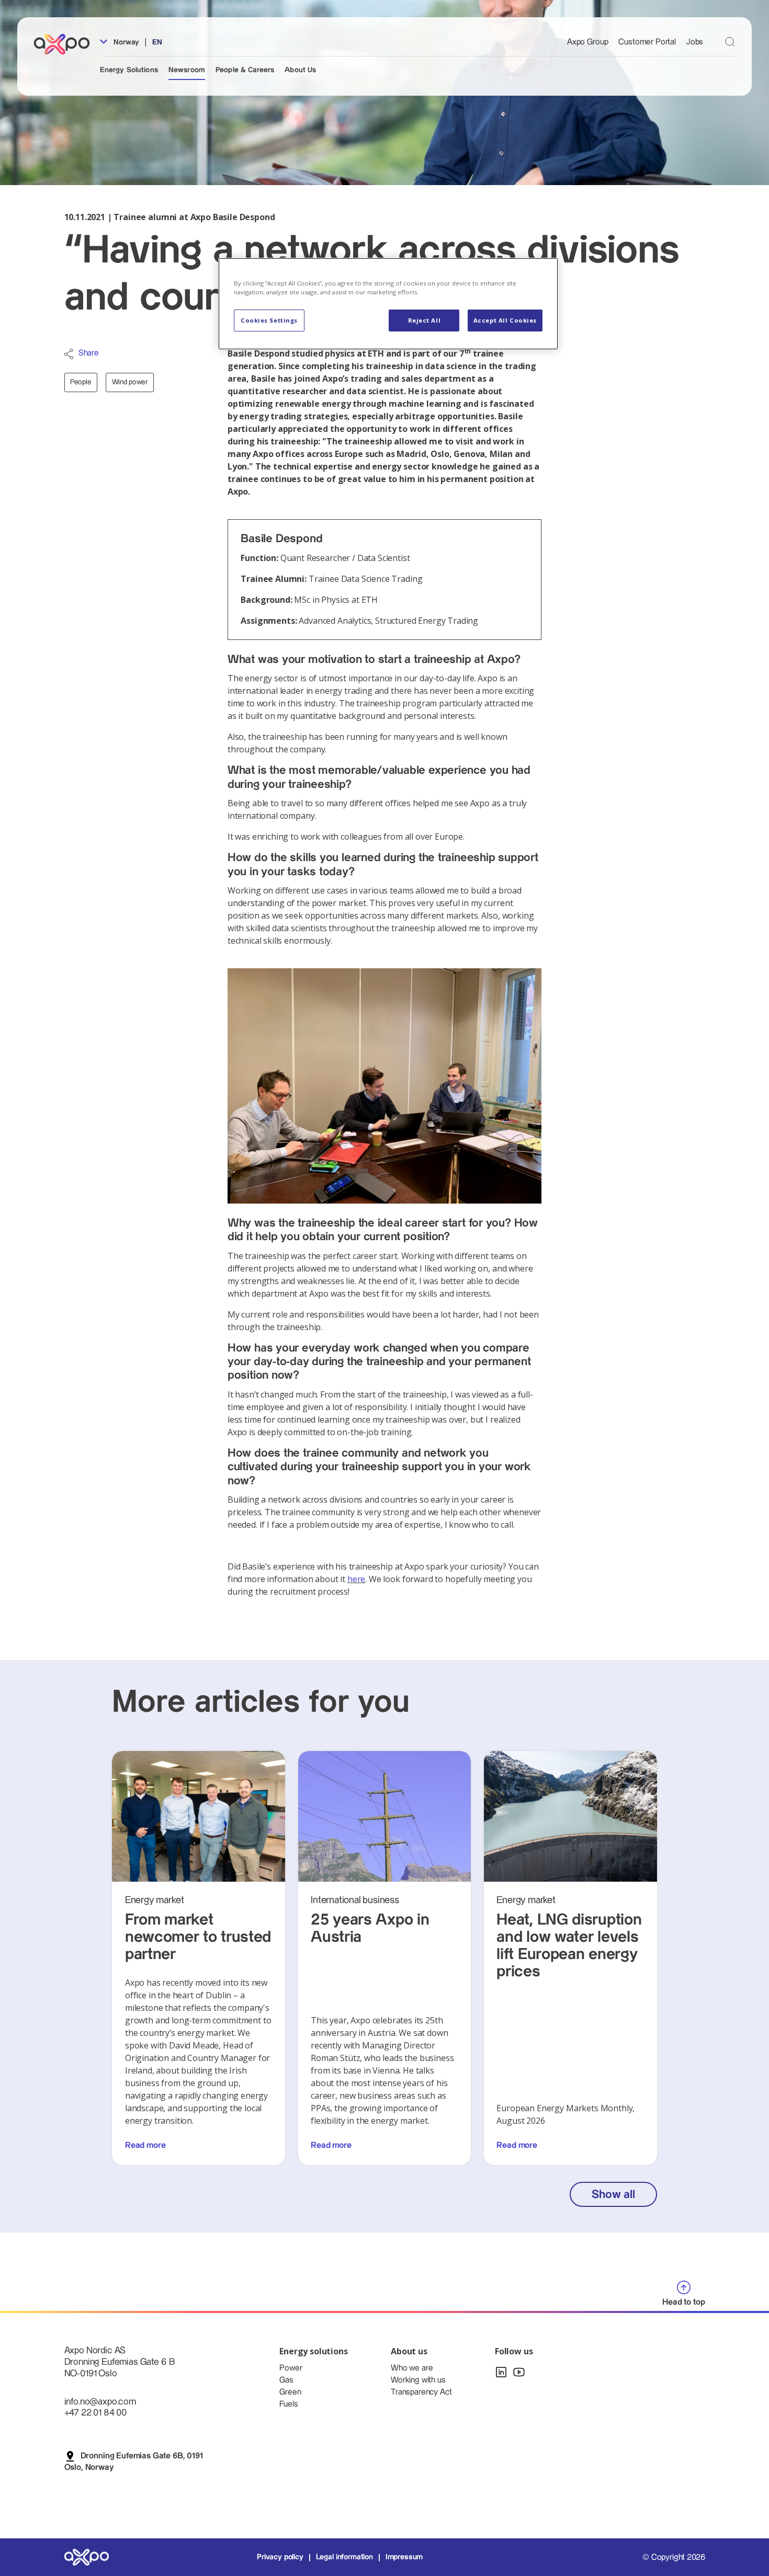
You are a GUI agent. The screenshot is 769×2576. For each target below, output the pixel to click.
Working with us (418, 2380)
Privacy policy (280, 2557)
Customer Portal (647, 42)
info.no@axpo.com (100, 2402)
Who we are (412, 2368)
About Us (300, 70)
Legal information (344, 2557)
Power (291, 2368)
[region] (388, 304)
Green (290, 2392)
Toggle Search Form (730, 42)
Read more (145, 2145)
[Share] (69, 354)
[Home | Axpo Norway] (66, 44)
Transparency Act (421, 2392)
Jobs (695, 42)
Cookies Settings (269, 320)
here (356, 1579)
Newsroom (187, 70)
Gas (286, 2380)
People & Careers (245, 70)
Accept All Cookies (505, 320)
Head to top (683, 2302)
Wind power (130, 382)
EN (157, 42)
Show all (613, 2195)
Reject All (425, 320)
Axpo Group (587, 42)
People (81, 382)
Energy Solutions (129, 70)
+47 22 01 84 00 (96, 2413)
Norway (126, 42)
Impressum (404, 2557)
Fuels (289, 2404)
